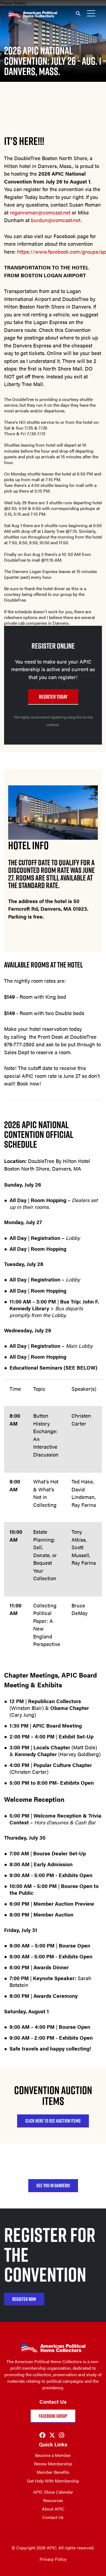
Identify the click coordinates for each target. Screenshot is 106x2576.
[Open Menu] (91, 13)
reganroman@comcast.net (40, 212)
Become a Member (53, 2455)
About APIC (53, 2509)
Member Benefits (53, 2472)
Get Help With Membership (53, 2481)
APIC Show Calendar (53, 2492)
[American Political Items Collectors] (29, 8)
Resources (53, 2500)
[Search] (78, 13)
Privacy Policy (53, 2559)
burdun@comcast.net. (56, 220)
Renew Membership (53, 2464)
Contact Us (53, 2517)
